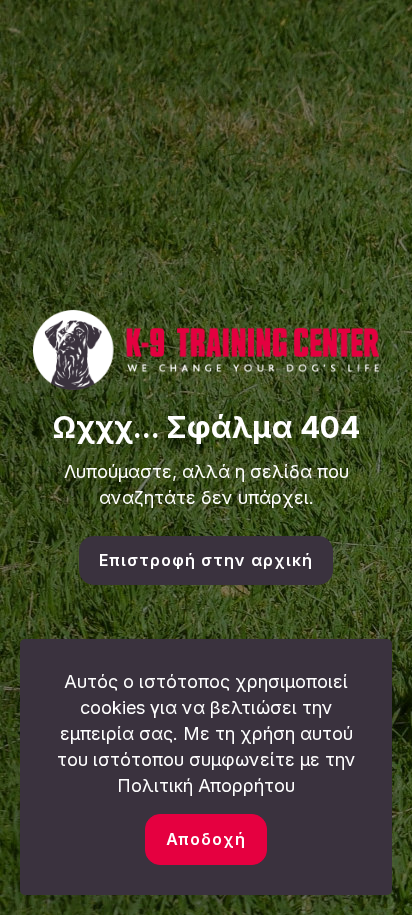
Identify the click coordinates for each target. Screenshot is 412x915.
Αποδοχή (206, 839)
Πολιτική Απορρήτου (206, 785)
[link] (206, 350)
